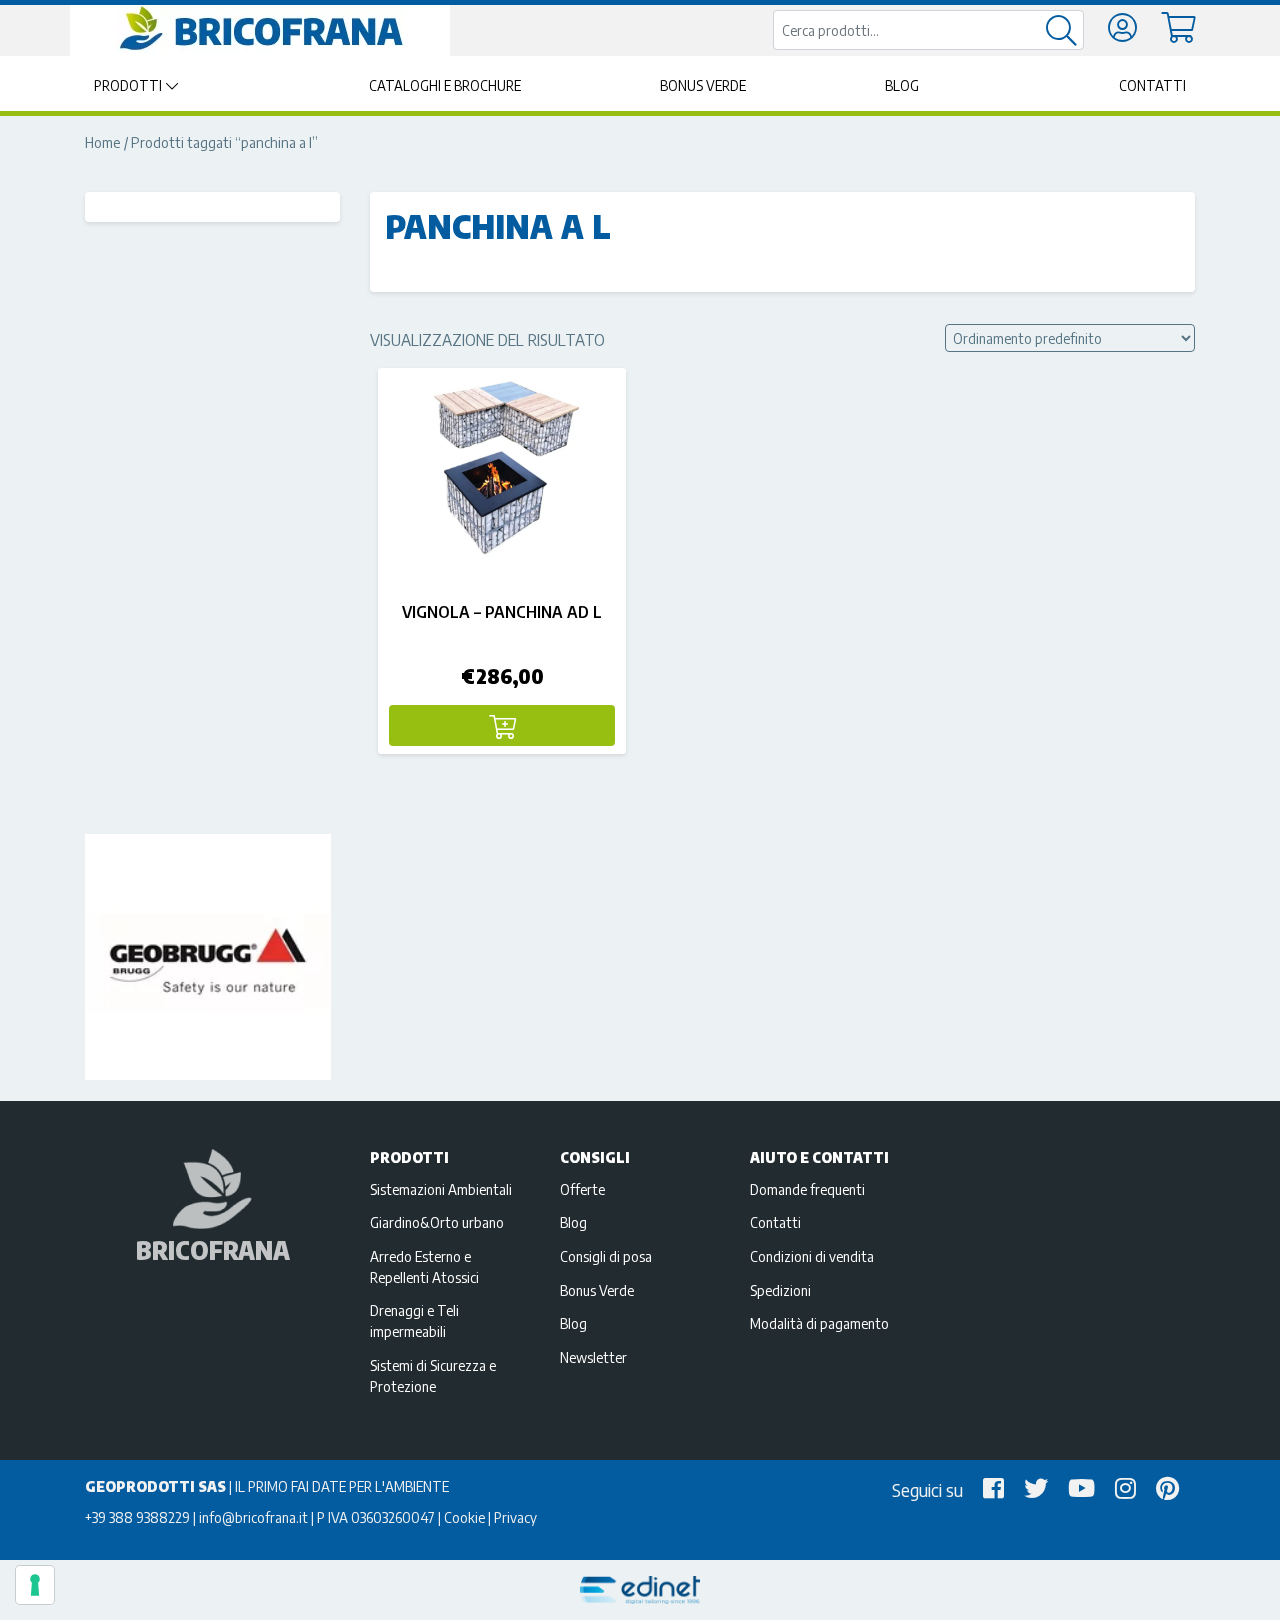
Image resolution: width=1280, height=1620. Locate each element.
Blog (902, 85)
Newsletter (593, 1357)
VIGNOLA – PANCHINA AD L (502, 612)
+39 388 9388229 (137, 1517)
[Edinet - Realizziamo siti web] (640, 1590)
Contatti (1152, 85)
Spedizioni (780, 1290)
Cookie (464, 1517)
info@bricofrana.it (253, 1517)
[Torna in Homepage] (260, 29)
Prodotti (128, 85)
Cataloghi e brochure (445, 85)
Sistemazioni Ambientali (441, 1189)
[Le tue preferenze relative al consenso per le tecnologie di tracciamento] (35, 1585)
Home (103, 142)
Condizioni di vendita (812, 1256)
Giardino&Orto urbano (437, 1222)
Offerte (582, 1189)
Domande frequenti (807, 1189)
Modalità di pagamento (819, 1323)
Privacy (515, 1517)
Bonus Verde (703, 85)
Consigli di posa (606, 1256)
